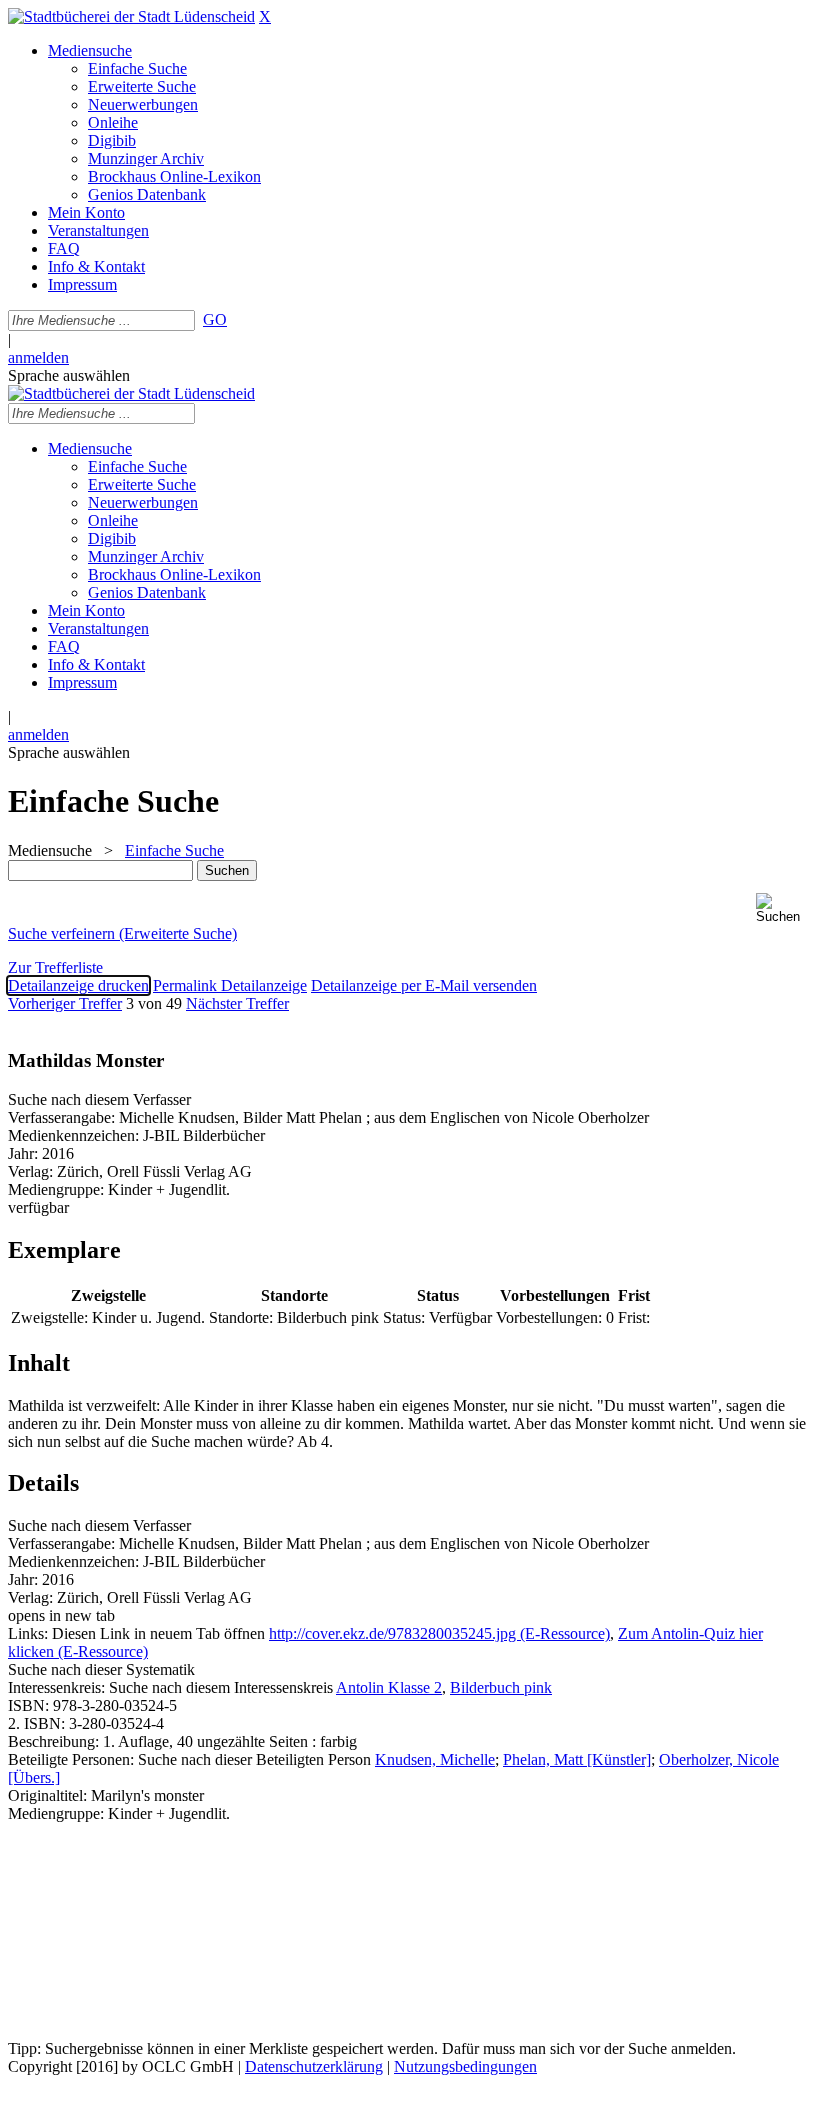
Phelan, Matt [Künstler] (577, 1759)
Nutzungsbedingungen (465, 2066)
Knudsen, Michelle (435, 1759)
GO (215, 319)
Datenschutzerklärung (314, 2066)
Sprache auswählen (69, 375)
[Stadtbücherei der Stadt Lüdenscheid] (131, 16)
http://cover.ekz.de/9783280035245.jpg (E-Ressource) (439, 1633)
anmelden (38, 357)
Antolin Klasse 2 (389, 1687)
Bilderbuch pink (501, 1687)
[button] (784, 908)
